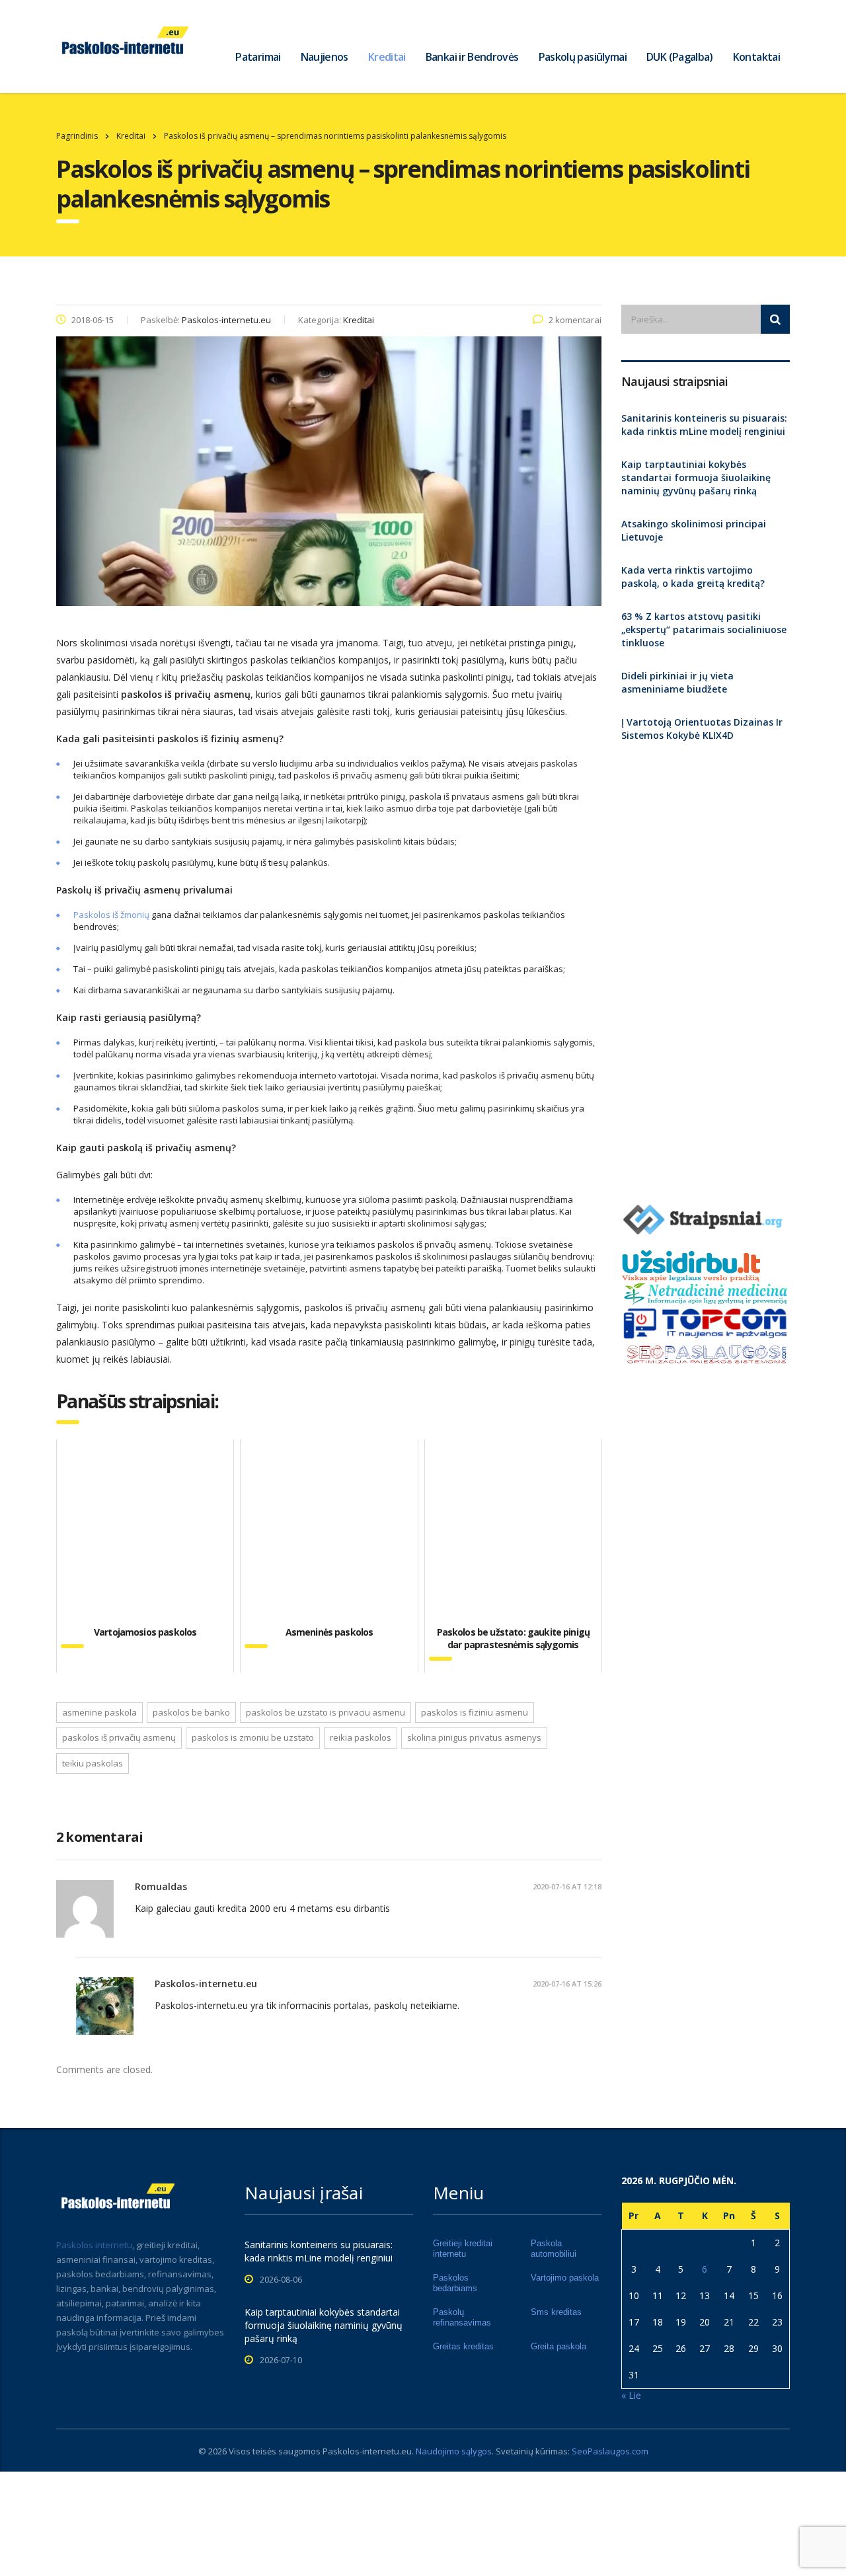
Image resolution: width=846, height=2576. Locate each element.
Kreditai (387, 57)
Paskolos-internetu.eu (367, 2451)
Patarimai (258, 57)
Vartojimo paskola (565, 2278)
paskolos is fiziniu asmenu (475, 1712)
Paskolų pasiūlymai (583, 57)
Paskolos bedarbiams (455, 2283)
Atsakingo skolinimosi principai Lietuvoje (694, 530)
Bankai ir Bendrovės (472, 57)
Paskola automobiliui (554, 2249)
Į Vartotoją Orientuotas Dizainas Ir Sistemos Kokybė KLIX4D (702, 729)
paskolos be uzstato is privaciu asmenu (326, 1712)
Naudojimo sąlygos (454, 2451)
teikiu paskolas (93, 1763)
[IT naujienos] (706, 1322)
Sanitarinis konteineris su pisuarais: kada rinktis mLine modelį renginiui (704, 425)
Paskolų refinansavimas (462, 2317)
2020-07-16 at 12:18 (567, 1886)
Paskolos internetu (94, 2245)
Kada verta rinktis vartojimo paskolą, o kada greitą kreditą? (693, 577)
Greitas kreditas (463, 2346)
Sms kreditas (556, 2312)
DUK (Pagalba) (680, 57)
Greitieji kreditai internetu (463, 2249)
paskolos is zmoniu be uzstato (253, 1737)
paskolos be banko (191, 1712)
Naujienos (325, 57)
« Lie (631, 2395)
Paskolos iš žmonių (111, 915)
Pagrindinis (77, 136)
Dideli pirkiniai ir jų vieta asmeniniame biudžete (677, 682)
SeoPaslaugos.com (610, 2451)
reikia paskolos (361, 1737)
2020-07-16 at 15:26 (567, 1984)
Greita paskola (558, 2346)
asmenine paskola (99, 1712)
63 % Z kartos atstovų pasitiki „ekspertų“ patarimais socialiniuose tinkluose (704, 629)
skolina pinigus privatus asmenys (474, 1737)
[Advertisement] (706, 967)
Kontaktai (756, 57)
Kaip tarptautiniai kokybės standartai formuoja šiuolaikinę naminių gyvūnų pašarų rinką (696, 477)
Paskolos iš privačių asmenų (119, 1737)
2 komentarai (575, 320)
